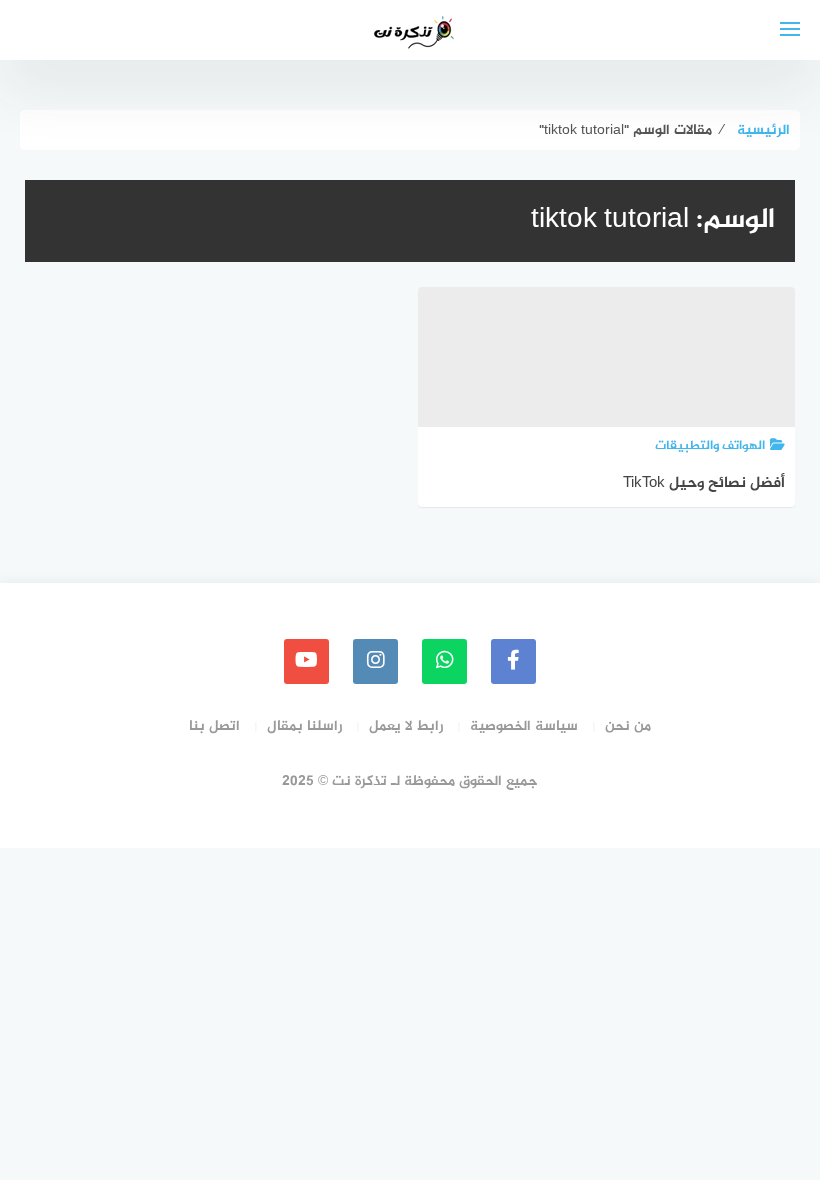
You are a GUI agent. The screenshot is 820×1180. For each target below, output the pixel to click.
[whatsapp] (444, 661)
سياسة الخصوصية (524, 726)
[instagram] (375, 661)
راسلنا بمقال (304, 726)
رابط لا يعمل (406, 726)
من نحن (628, 726)
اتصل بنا (214, 726)
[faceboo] (513, 661)
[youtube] (306, 661)
